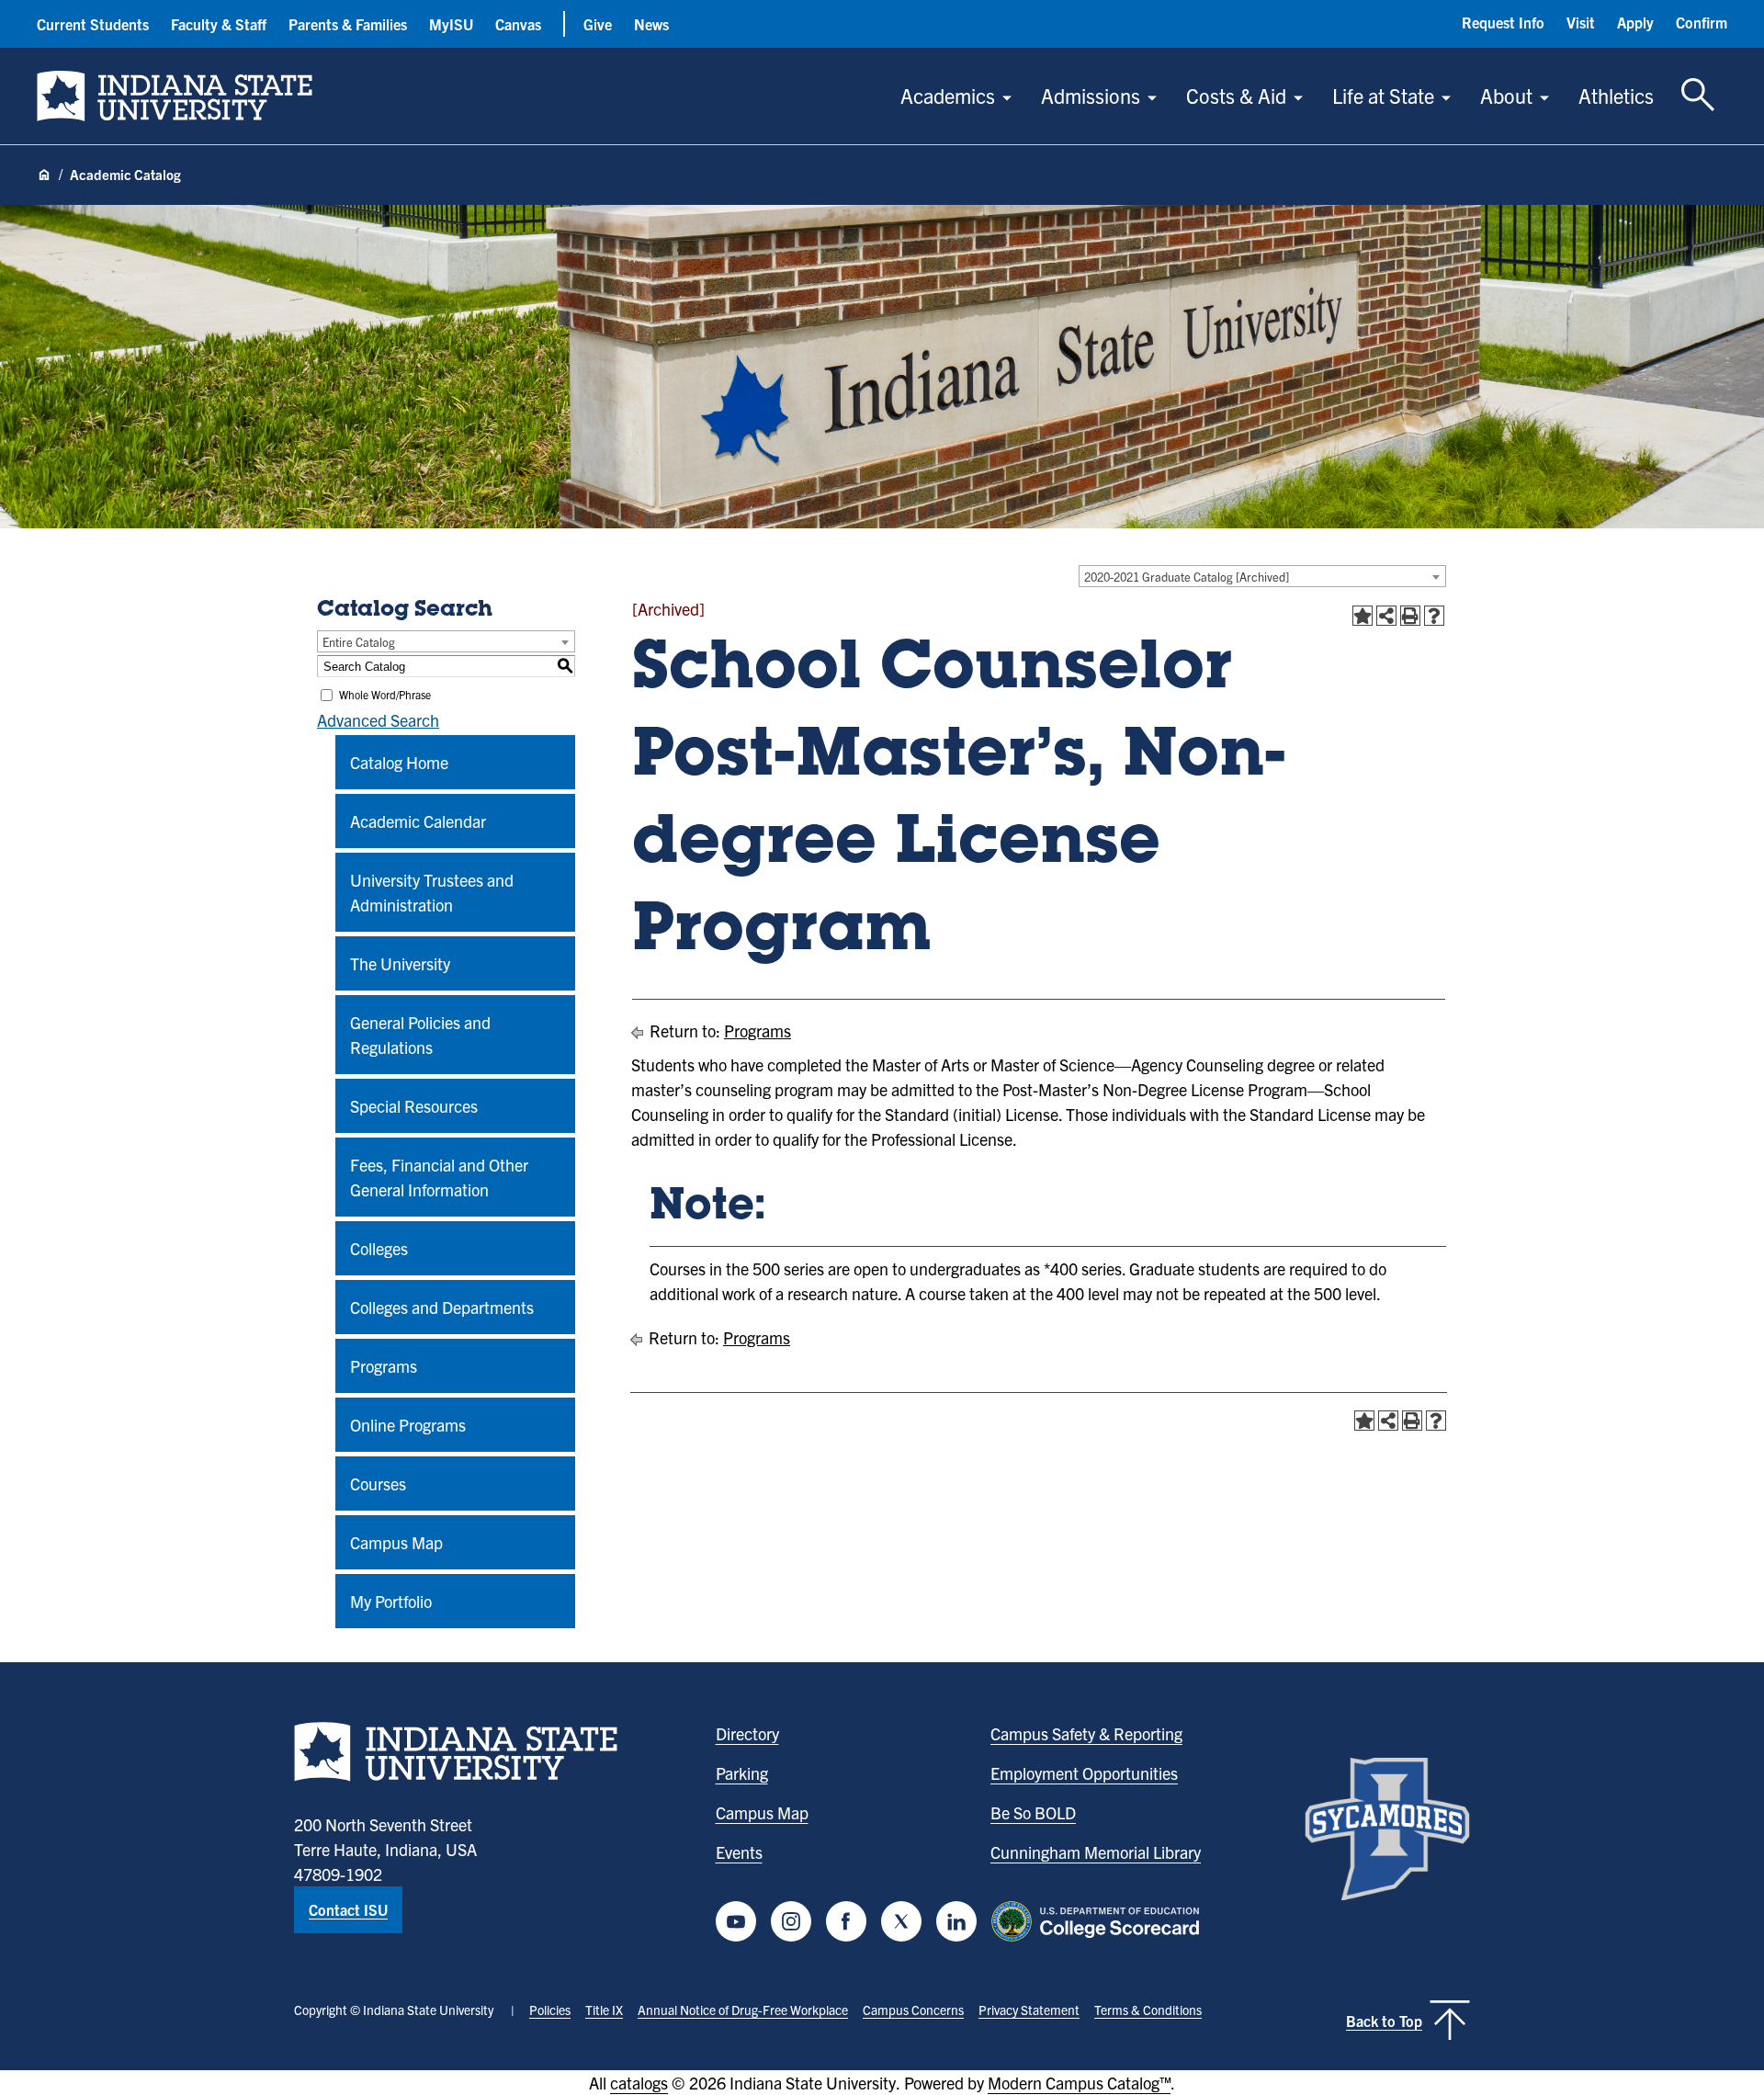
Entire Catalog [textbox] (359, 642)
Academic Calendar (418, 821)
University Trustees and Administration (432, 892)
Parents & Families (348, 24)
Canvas (518, 24)
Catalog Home (399, 762)
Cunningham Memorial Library (1096, 1852)
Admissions (1091, 95)
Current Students (93, 24)
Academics (948, 95)
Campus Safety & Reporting (1086, 1733)
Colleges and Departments (442, 1307)
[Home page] (44, 176)
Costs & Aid (1236, 95)
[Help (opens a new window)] (1434, 616)
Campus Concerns (913, 2010)
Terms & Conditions (1148, 2010)
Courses (378, 1483)
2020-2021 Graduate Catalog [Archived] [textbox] (1187, 577)
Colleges (379, 1248)
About (1506, 95)
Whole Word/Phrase (385, 694)
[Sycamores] (1387, 1829)
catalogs (639, 2083)
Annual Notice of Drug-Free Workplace (743, 2010)
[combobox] (1262, 576)
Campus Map (396, 1542)
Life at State (1383, 95)
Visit (1581, 22)
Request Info (1503, 22)
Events (739, 1852)
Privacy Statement (1029, 2010)
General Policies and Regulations (420, 1035)
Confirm (1702, 22)
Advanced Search (378, 720)
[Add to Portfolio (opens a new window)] (1363, 616)
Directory (747, 1733)
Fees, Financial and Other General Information (439, 1177)
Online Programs (408, 1425)
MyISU (451, 24)
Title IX (604, 2010)
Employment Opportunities (1084, 1773)
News (651, 24)
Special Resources (414, 1106)
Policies (550, 2010)
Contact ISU (348, 1909)
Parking (742, 1773)
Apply (1635, 22)
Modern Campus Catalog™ (1079, 2083)
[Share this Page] (1386, 616)
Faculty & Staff (219, 24)
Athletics (1616, 95)
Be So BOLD (1033, 1812)
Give (598, 24)
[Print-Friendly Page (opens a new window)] (1410, 616)
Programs (384, 1366)
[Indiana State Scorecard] (1099, 1921)
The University (400, 963)
